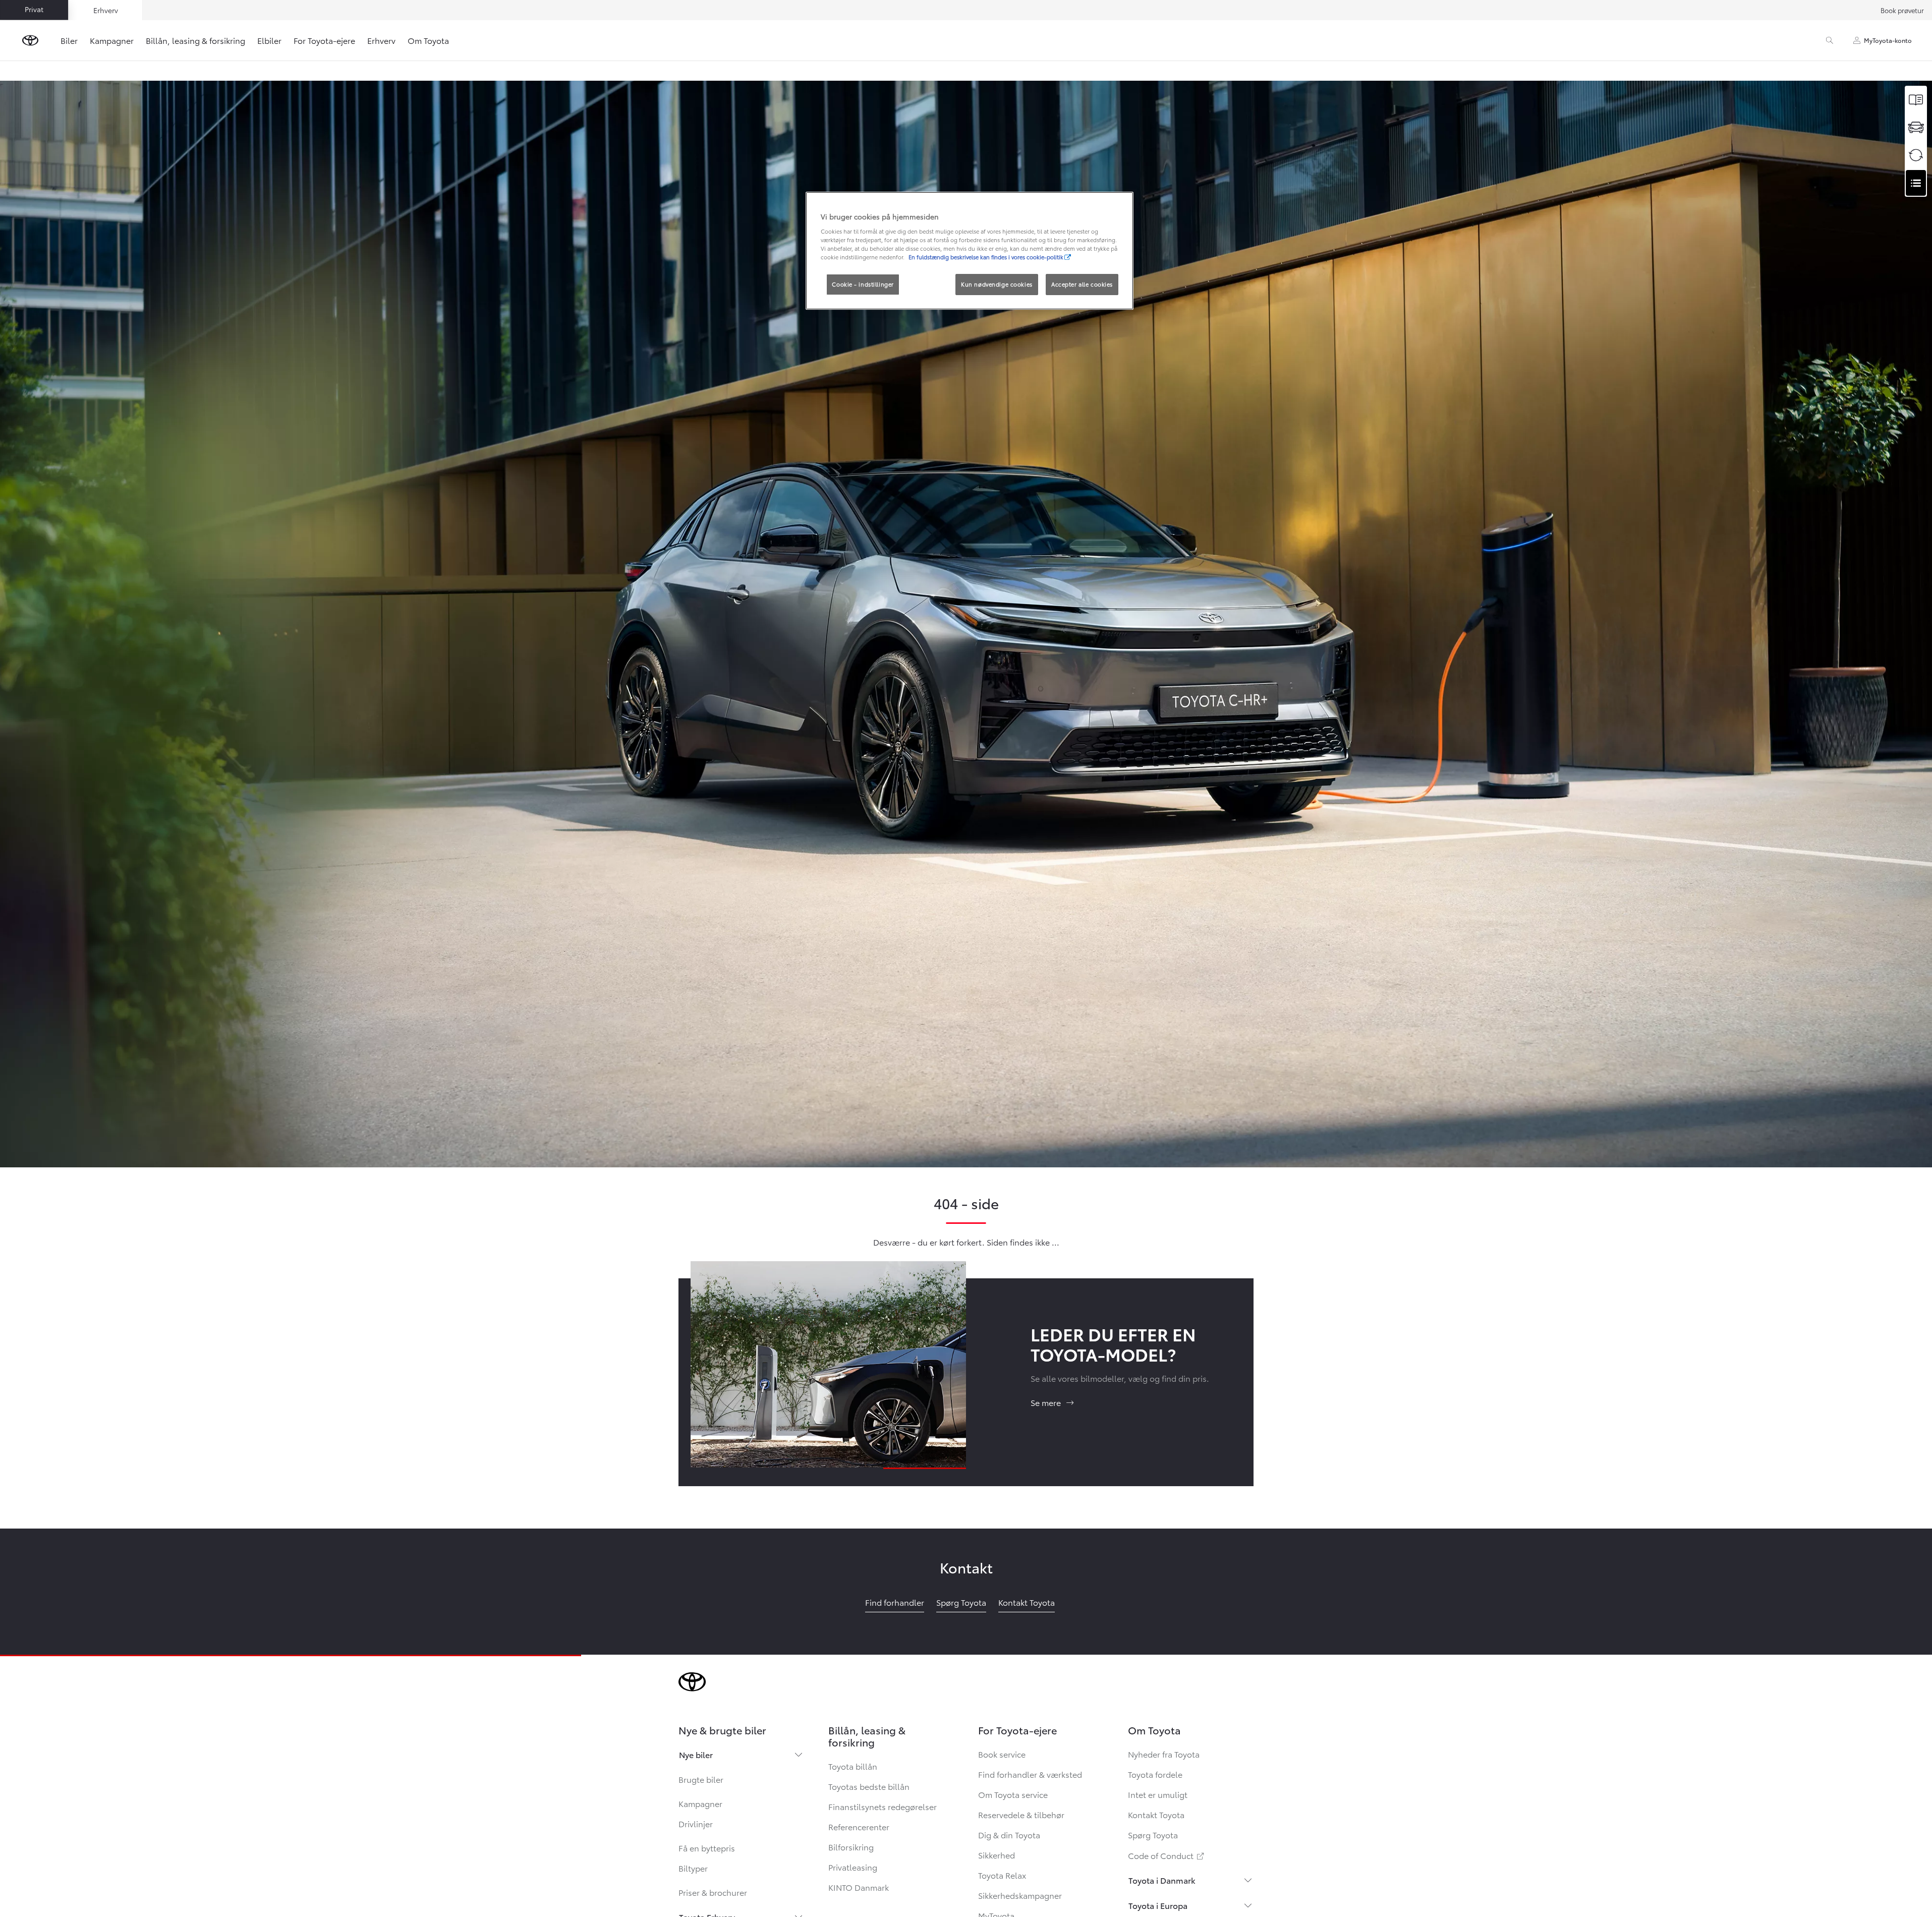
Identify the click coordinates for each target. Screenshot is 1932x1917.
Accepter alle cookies (1082, 284)
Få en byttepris (707, 1848)
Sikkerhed (997, 1855)
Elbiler (269, 40)
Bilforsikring (851, 1847)
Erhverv (381, 40)
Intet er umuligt (1158, 1794)
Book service (1002, 1754)
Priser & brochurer (713, 1892)
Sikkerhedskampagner (1020, 1895)
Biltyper (693, 1868)
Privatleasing (853, 1867)
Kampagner (112, 40)
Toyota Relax (1002, 1875)
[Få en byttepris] (1916, 155)
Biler (69, 40)
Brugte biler (701, 1779)
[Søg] (1830, 40)
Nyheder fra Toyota (1164, 1754)
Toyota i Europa (1158, 1905)
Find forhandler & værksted (1030, 1774)
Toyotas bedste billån (869, 1786)
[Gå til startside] (30, 40)
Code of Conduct (1167, 1855)
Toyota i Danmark (1162, 1880)
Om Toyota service (1013, 1794)
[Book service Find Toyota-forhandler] (1916, 183)
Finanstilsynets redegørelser (883, 1806)
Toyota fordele (1155, 1774)
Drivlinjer (696, 1823)
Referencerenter (859, 1826)
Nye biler (696, 1754)
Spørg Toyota (1153, 1835)
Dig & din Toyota (1009, 1835)
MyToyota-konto (1888, 40)
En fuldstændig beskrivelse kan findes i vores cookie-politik (986, 257)
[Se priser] (1916, 100)
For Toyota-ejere (324, 40)
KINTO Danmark (859, 1887)
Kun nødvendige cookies (997, 284)
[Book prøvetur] (1916, 127)
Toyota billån (853, 1766)
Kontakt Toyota (1156, 1814)
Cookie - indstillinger (863, 284)
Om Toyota (428, 40)
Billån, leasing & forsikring (195, 40)
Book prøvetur (1902, 10)
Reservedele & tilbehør (1021, 1814)
